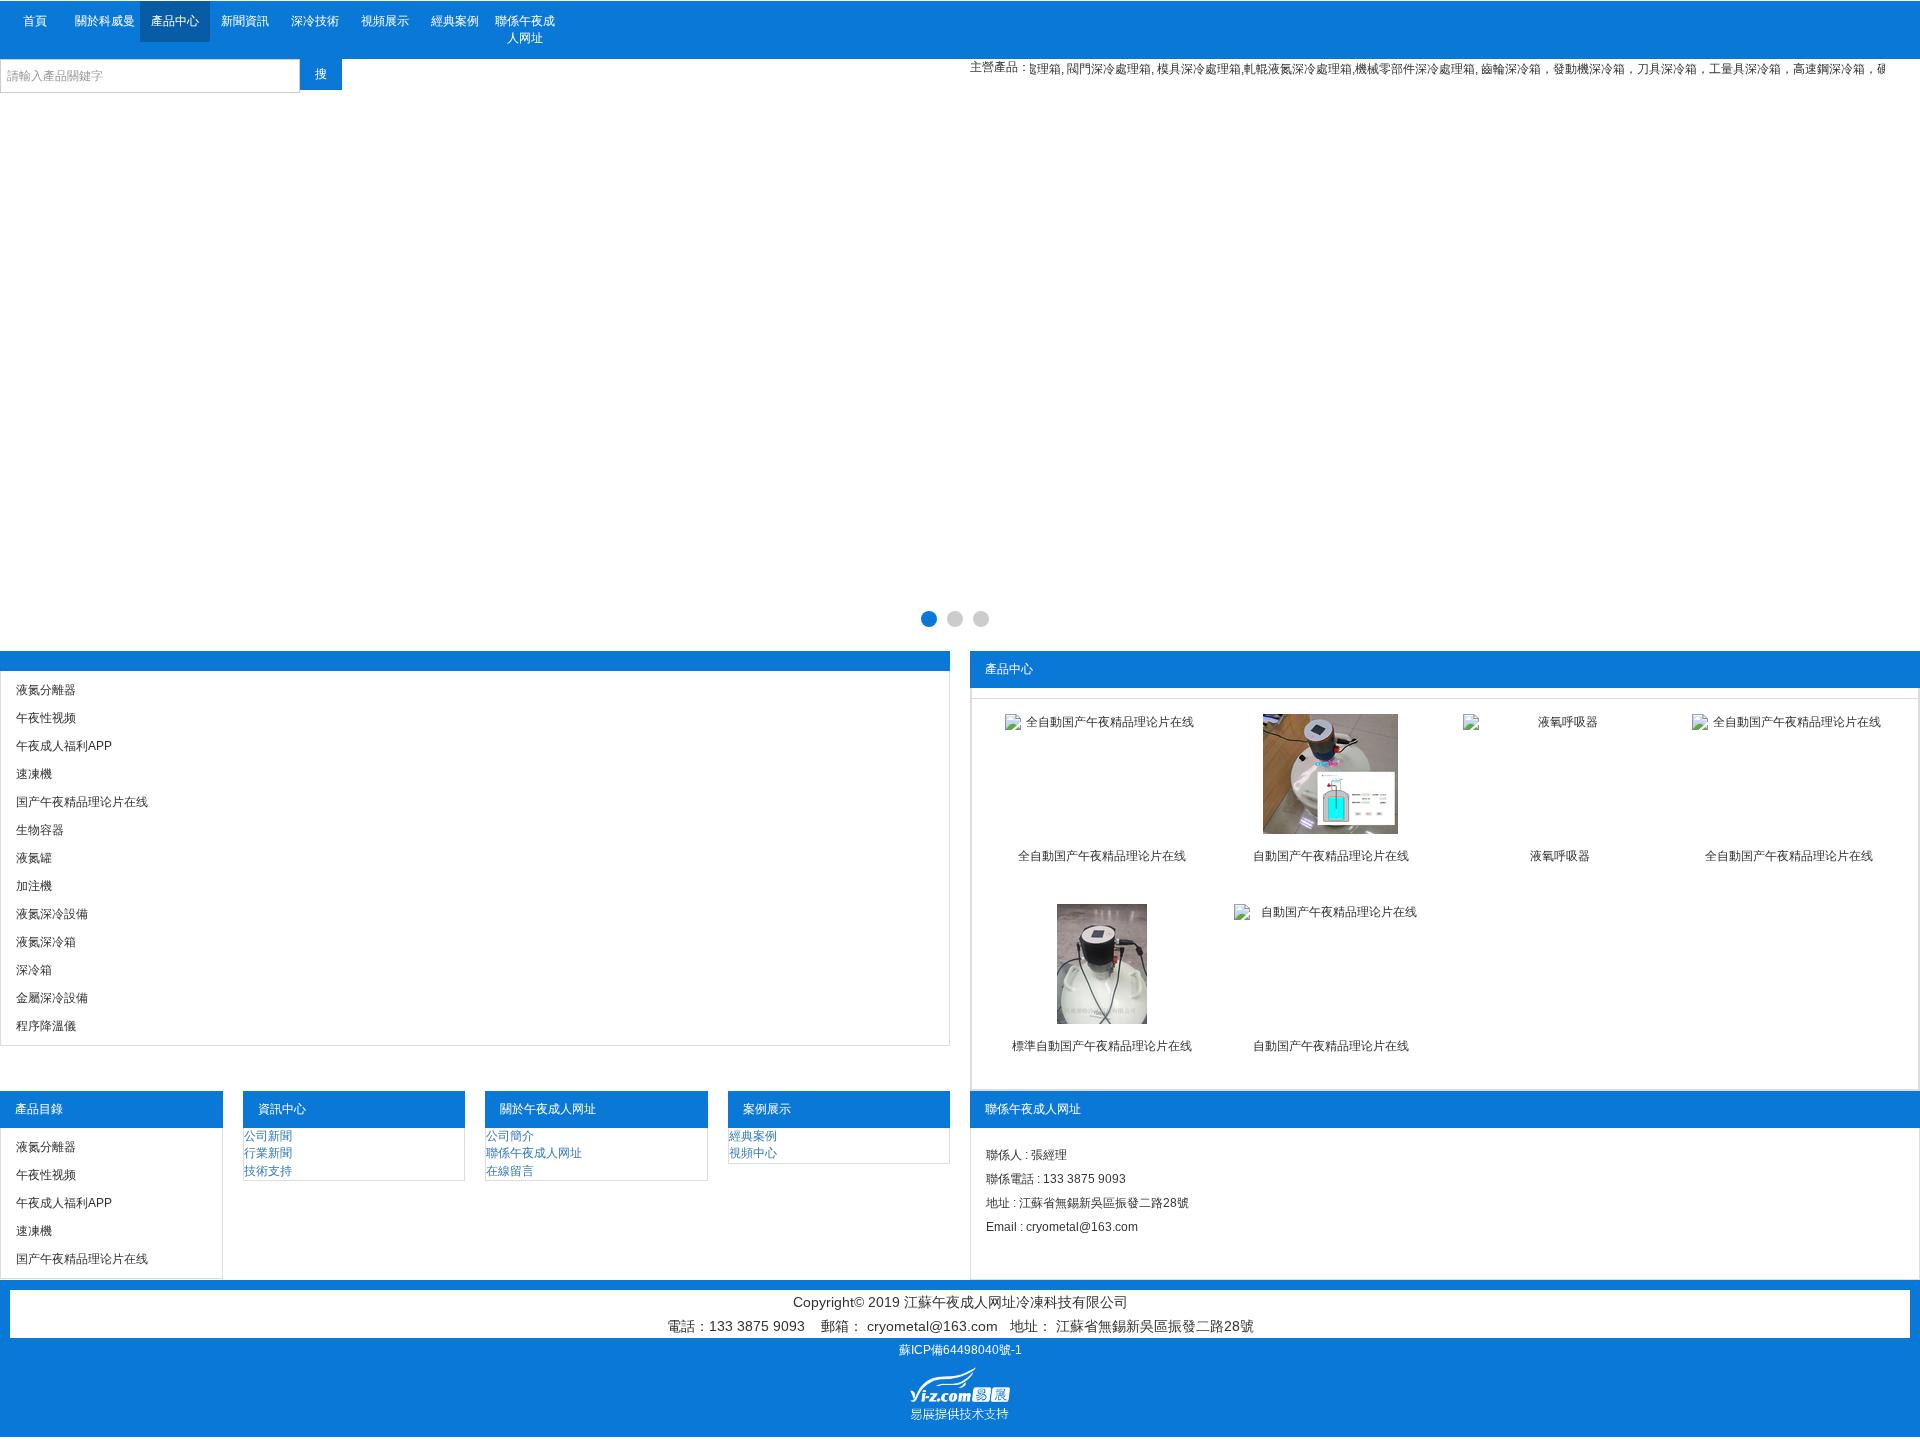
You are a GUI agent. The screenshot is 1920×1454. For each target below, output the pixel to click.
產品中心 (175, 21)
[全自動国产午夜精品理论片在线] (1101, 774)
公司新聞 (268, 1136)
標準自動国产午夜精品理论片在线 (1102, 1046)
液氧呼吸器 (1560, 856)
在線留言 (510, 1171)
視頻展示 (385, 21)
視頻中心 (753, 1153)
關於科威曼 (105, 21)
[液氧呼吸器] (1559, 774)
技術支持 (268, 1171)
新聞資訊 (245, 21)
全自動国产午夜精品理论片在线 (1102, 856)
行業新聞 (268, 1153)
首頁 (35, 21)
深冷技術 (315, 21)
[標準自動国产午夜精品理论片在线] (1101, 964)
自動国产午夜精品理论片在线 (1331, 856)
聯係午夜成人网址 (525, 29)
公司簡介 (510, 1136)
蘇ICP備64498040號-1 (960, 1350)
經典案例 (455, 21)
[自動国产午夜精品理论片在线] (1330, 774)
